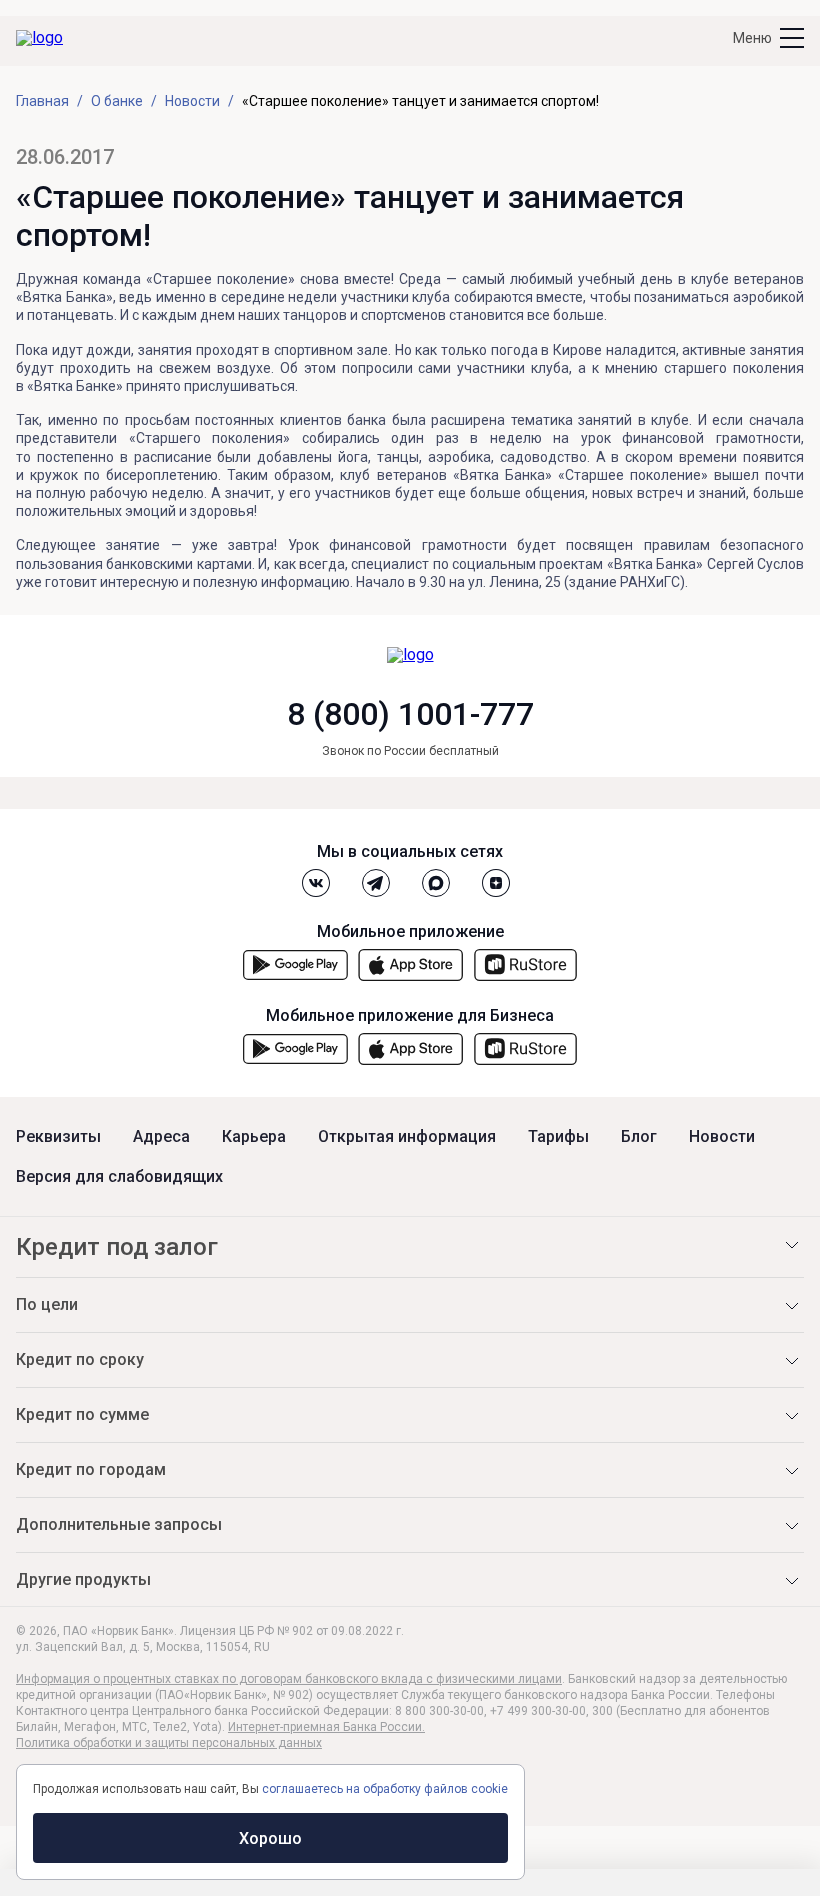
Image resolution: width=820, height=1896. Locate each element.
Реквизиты (58, 1137)
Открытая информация (407, 1137)
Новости (722, 1137)
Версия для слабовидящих (119, 1177)
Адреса (161, 1137)
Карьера (254, 1137)
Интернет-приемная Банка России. (326, 1727)
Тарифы (558, 1137)
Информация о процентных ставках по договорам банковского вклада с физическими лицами (289, 1679)
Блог (639, 1137)
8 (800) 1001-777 (410, 714)
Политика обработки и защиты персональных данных (169, 1743)
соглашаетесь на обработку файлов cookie (385, 1789)
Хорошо (270, 1838)
